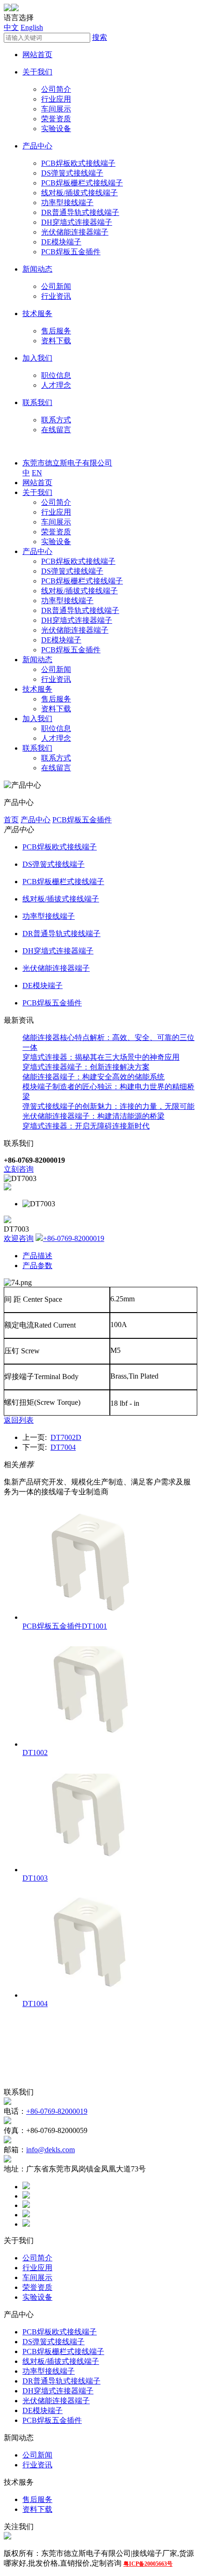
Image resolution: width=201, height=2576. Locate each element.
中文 (11, 27)
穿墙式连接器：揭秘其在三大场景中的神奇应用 (101, 1057)
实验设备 (56, 129)
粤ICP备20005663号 (148, 2564)
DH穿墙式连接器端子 (77, 222)
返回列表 (19, 1420)
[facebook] (26, 2187)
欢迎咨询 (19, 1238)
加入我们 (37, 358)
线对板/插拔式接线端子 (79, 193)
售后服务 (56, 331)
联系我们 (37, 402)
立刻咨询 (19, 1169)
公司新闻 (56, 286)
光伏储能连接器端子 (75, 232)
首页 (11, 820)
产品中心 (37, 146)
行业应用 (56, 99)
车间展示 (56, 109)
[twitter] (26, 2196)
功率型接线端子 (67, 203)
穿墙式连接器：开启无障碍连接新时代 (86, 1126)
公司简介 (56, 89)
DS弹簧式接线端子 (72, 173)
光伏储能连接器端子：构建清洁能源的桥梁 (93, 1116)
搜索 (100, 37)
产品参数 (37, 1266)
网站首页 (37, 55)
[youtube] (26, 2224)
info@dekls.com (50, 2150)
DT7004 (63, 1447)
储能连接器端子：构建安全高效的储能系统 (93, 1077)
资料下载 (56, 341)
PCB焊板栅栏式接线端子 (82, 183)
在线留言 (56, 430)
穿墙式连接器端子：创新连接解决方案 (86, 1067)
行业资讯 (56, 296)
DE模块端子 (61, 242)
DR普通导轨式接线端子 (80, 212)
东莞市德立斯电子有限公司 (67, 463)
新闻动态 (37, 269)
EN (37, 473)
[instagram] (26, 2215)
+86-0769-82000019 (74, 1238)
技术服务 (37, 314)
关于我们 (37, 72)
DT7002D (66, 1437)
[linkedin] (26, 2205)
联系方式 (56, 420)
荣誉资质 (56, 119)
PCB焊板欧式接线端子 (78, 163)
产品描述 (37, 1256)
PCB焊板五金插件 (71, 252)
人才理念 (56, 385)
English (32, 27)
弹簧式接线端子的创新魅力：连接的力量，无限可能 (108, 1106)
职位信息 (56, 375)
